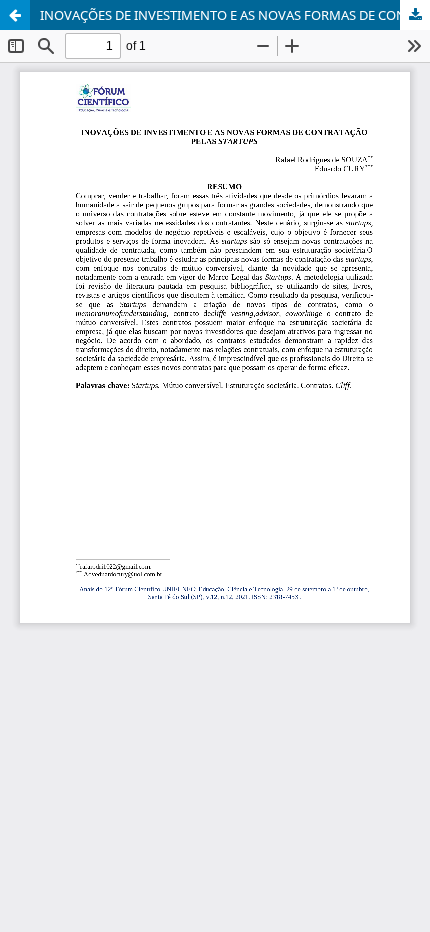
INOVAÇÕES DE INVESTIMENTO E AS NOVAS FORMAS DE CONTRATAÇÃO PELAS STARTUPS (235, 15)
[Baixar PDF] (415, 15)
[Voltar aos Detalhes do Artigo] (15, 15)
